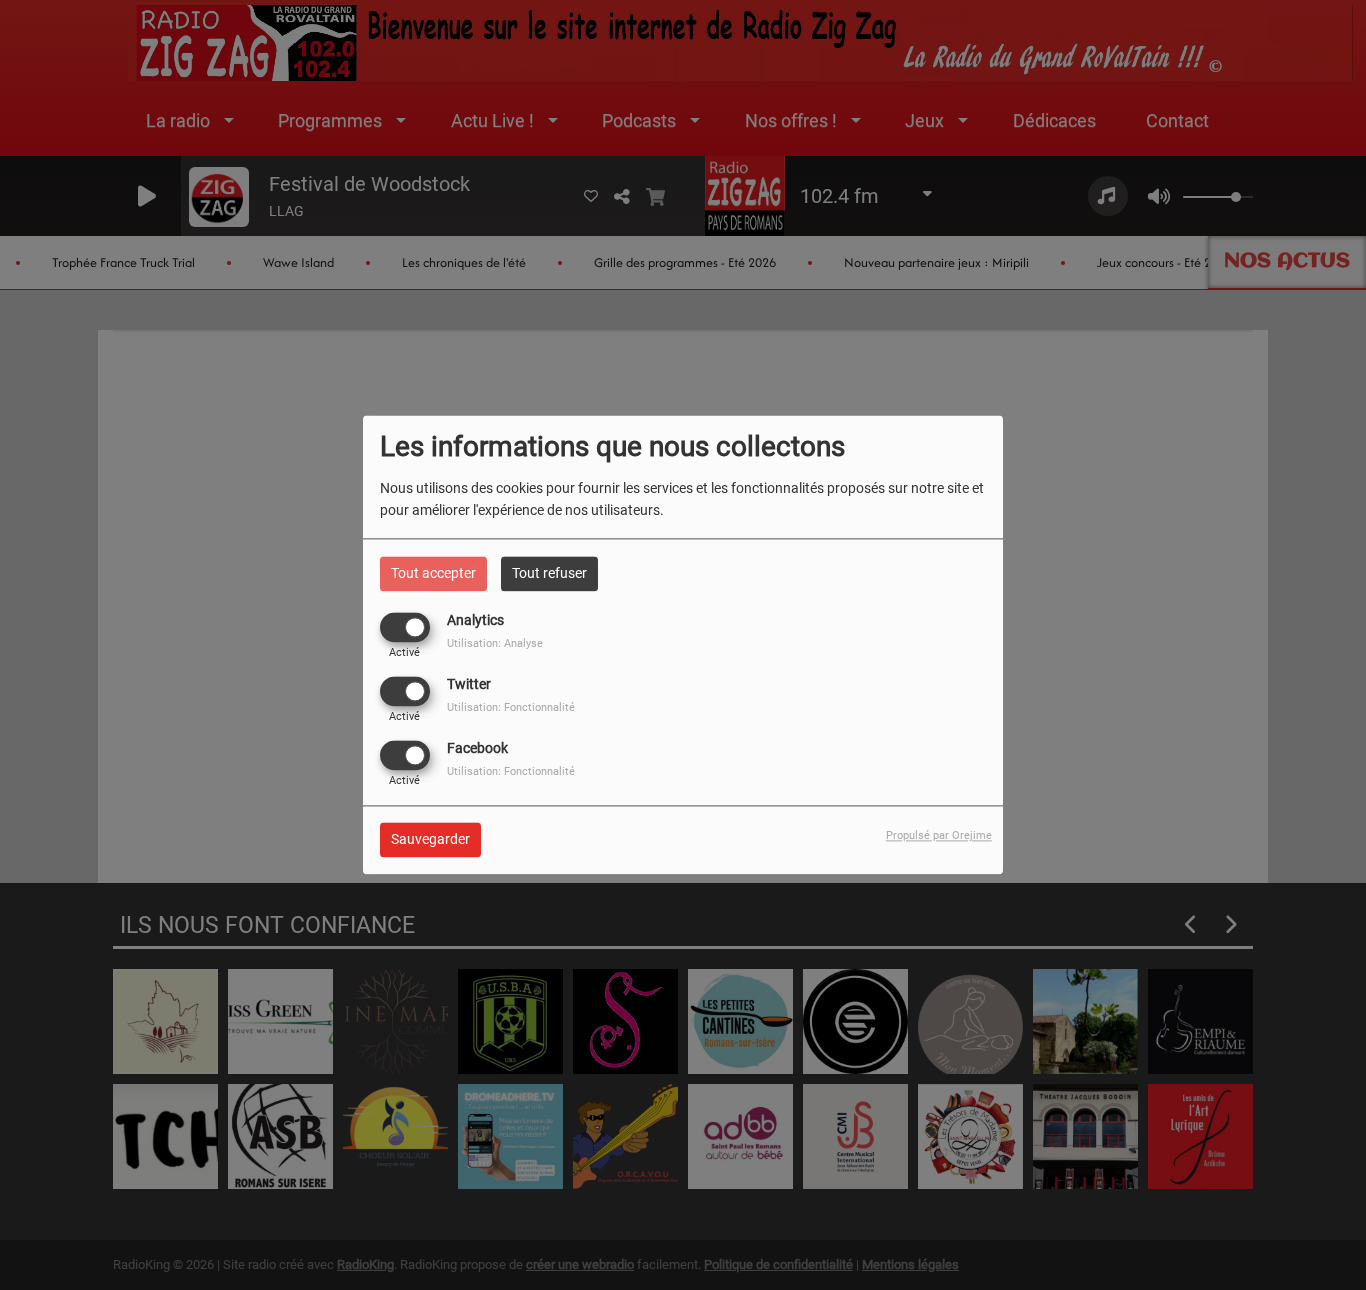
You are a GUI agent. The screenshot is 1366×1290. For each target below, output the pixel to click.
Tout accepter (433, 573)
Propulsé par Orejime (939, 836)
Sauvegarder (430, 840)
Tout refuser (549, 573)
